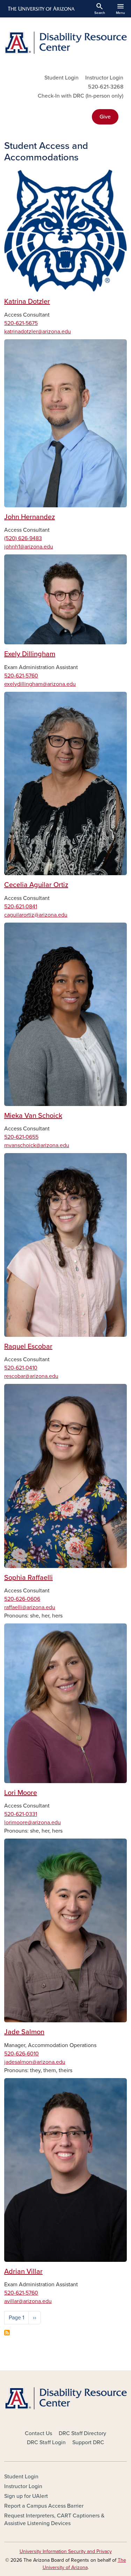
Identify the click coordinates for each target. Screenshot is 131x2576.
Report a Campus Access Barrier (44, 2506)
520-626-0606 (22, 1599)
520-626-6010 (21, 2054)
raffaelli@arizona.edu (30, 1607)
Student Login (61, 78)
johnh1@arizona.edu (29, 547)
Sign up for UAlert (26, 2496)
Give (105, 117)
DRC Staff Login (46, 2442)
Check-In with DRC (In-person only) (81, 96)
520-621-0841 (21, 907)
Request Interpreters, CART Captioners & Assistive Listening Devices (54, 2520)
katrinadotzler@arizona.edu (38, 332)
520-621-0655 (21, 1137)
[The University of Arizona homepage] (41, 9)
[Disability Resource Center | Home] (65, 43)
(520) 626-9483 (23, 538)
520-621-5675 (21, 323)
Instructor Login (104, 78)
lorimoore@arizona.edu (32, 1823)
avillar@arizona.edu (28, 2301)
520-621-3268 (106, 87)
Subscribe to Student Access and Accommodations (7, 2333)
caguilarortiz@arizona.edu (36, 915)
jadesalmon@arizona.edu (35, 2062)
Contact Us (38, 2433)
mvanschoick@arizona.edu (37, 1145)
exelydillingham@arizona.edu (40, 684)
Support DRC (88, 2442)
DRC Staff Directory (82, 2433)
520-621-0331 (21, 1814)
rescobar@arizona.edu (31, 1376)
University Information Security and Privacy (66, 2551)
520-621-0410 (21, 1368)
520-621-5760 (21, 676)
